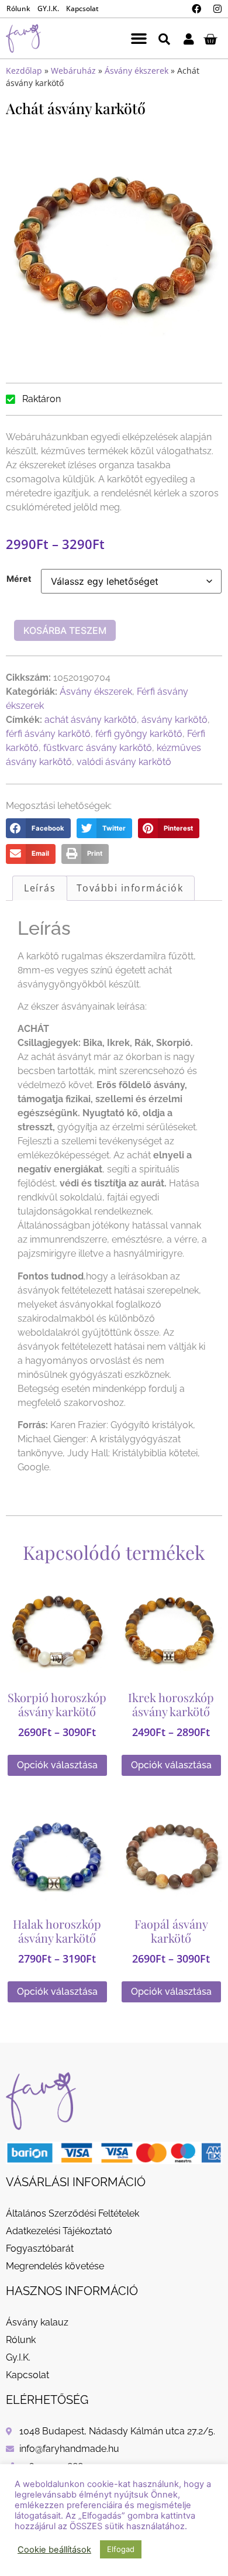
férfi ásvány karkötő (48, 734)
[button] (139, 39)
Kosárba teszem (65, 630)
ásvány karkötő (175, 720)
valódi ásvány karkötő (124, 762)
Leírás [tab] (40, 888)
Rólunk (18, 8)
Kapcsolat (82, 8)
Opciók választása (57, 1765)
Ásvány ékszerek (137, 71)
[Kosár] (210, 39)
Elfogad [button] (121, 2549)
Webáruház (73, 71)
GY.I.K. (48, 8)
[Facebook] (196, 9)
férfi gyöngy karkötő (139, 734)
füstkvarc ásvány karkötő (98, 748)
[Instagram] (217, 9)
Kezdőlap (24, 71)
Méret (19, 579)
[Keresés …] (164, 38)
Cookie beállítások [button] (54, 2550)
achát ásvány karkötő (91, 720)
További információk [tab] (130, 888)
